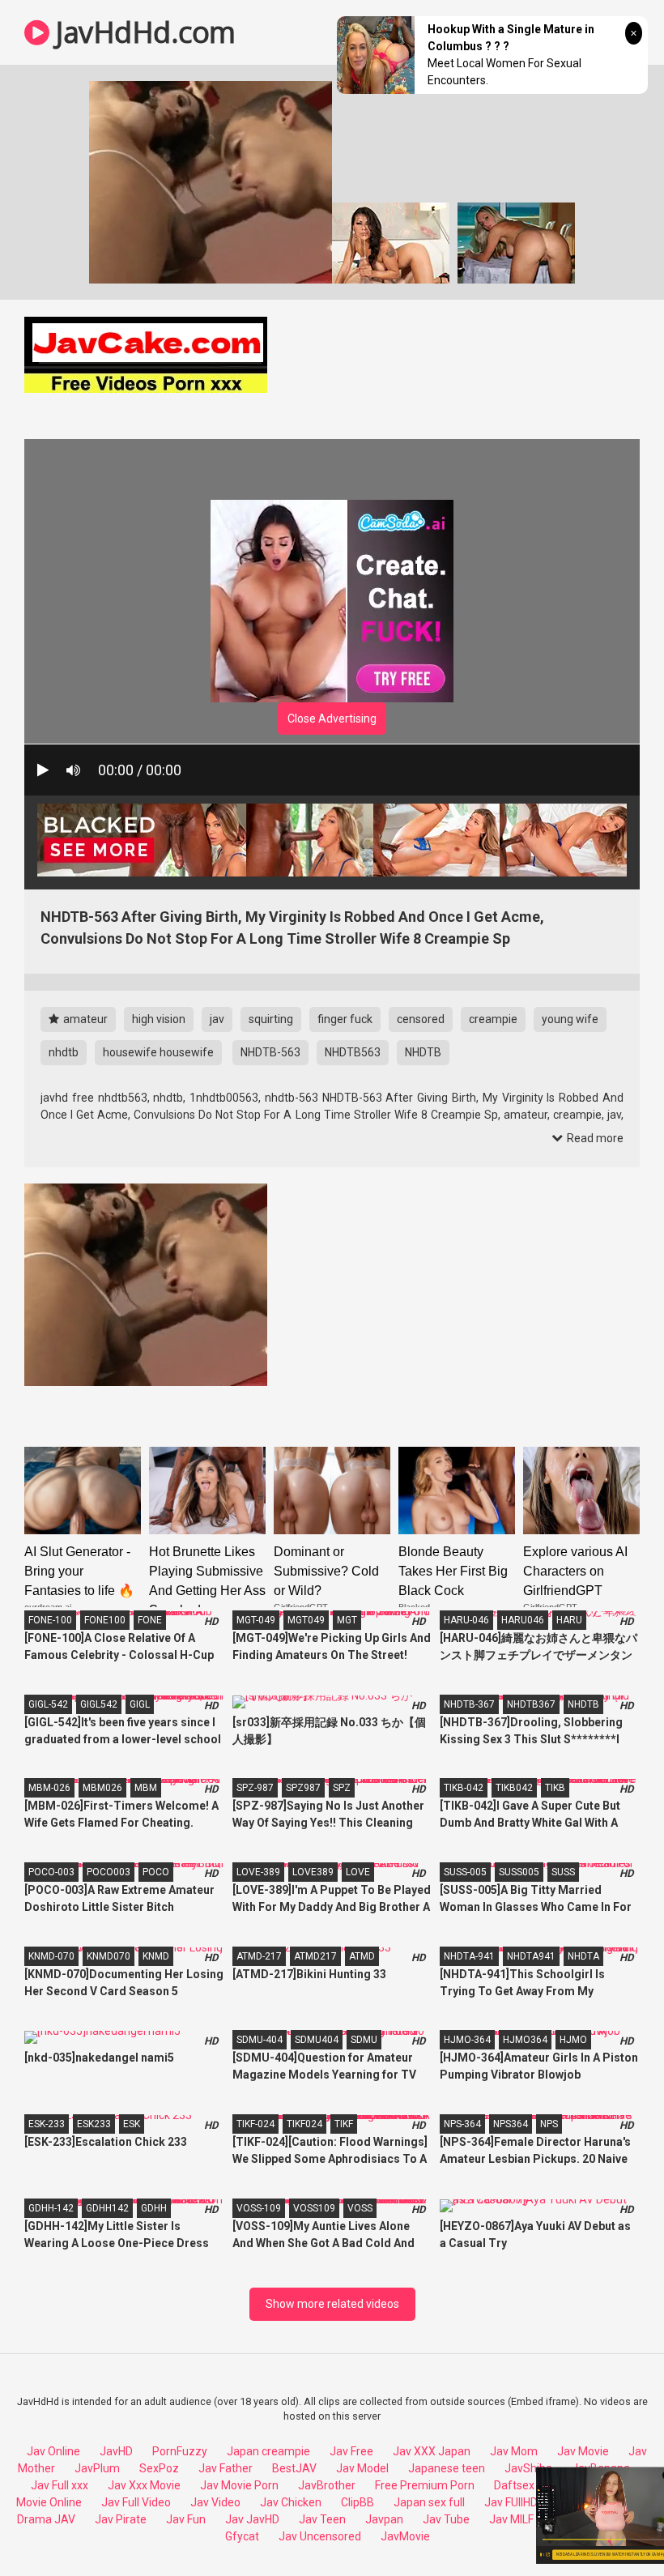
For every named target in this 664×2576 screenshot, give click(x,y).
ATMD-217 (259, 1956)
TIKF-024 (255, 2124)
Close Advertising (332, 719)
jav (217, 1019)
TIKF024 (304, 2124)
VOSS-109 (259, 2208)
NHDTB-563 (270, 1052)
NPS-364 (462, 2124)
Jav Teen (322, 2519)
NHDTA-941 (469, 1956)
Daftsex (514, 2485)
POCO (156, 1872)
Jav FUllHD (511, 2502)
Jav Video (215, 2502)
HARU (569, 1620)
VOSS (360, 2208)
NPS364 (511, 2124)
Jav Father (226, 2468)
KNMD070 (109, 1956)
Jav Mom (514, 2451)
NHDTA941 (531, 1956)
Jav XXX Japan (432, 2451)
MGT (347, 1620)
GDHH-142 (51, 2208)
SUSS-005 (465, 1872)
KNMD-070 (51, 1956)
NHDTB (423, 1052)
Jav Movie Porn (239, 2485)
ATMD (362, 1956)
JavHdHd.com (143, 32)
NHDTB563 (353, 1052)
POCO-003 (51, 1872)
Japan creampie (268, 2451)
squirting (271, 1019)
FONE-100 (50, 1620)
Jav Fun (186, 2519)
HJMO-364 (467, 2040)
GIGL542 (99, 1704)
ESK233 (94, 2124)
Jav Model (362, 2468)
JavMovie (405, 2536)
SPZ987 (303, 1788)
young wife (570, 1019)
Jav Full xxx (60, 2485)
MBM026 (102, 1788)
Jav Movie (583, 2451)
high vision (159, 1019)
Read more (594, 1138)
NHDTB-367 (469, 1704)
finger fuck (345, 1019)
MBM (146, 1788)
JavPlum (97, 2468)
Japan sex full (429, 2502)
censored (421, 1019)
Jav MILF (511, 2519)
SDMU (364, 2040)
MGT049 (306, 1620)
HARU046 (523, 1620)
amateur (84, 1019)
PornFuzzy (180, 2451)
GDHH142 (107, 2208)
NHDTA (583, 1956)
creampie (493, 1019)
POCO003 (109, 1872)
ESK (132, 2124)
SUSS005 (519, 1872)
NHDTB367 (531, 1704)
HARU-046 (466, 1620)
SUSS (563, 1872)
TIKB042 (514, 1788)
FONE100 (105, 1620)
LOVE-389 (258, 1872)
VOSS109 (314, 2208)
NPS (549, 2124)
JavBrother (327, 2485)
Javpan (384, 2519)
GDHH (154, 2208)
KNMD (156, 1956)
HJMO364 (525, 2040)
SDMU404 (317, 2040)
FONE (150, 1620)
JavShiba (528, 2468)
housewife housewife (158, 1052)
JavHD (116, 2451)
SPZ (342, 1788)
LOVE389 (313, 1872)
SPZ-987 (255, 1788)
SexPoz (159, 2468)
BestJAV (294, 2468)
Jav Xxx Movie (144, 2485)
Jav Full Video (136, 2502)
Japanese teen (447, 2468)
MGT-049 (256, 1620)
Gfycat (242, 2536)
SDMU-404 (260, 2040)
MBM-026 (49, 1788)
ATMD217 (315, 1956)
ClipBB (358, 2502)
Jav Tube (446, 2519)
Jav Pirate (121, 2519)
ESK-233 (47, 2124)
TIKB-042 (464, 1788)
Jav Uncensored (320, 2536)
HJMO (573, 2040)
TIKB (555, 1788)
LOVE (358, 1872)
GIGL (140, 1704)
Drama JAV (46, 2519)
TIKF (344, 2124)
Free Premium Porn (425, 2485)
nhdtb (64, 1052)
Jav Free (351, 2451)
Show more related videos (332, 2304)
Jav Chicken (291, 2502)
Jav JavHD (252, 2519)
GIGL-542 (48, 1704)
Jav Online (53, 2451)
